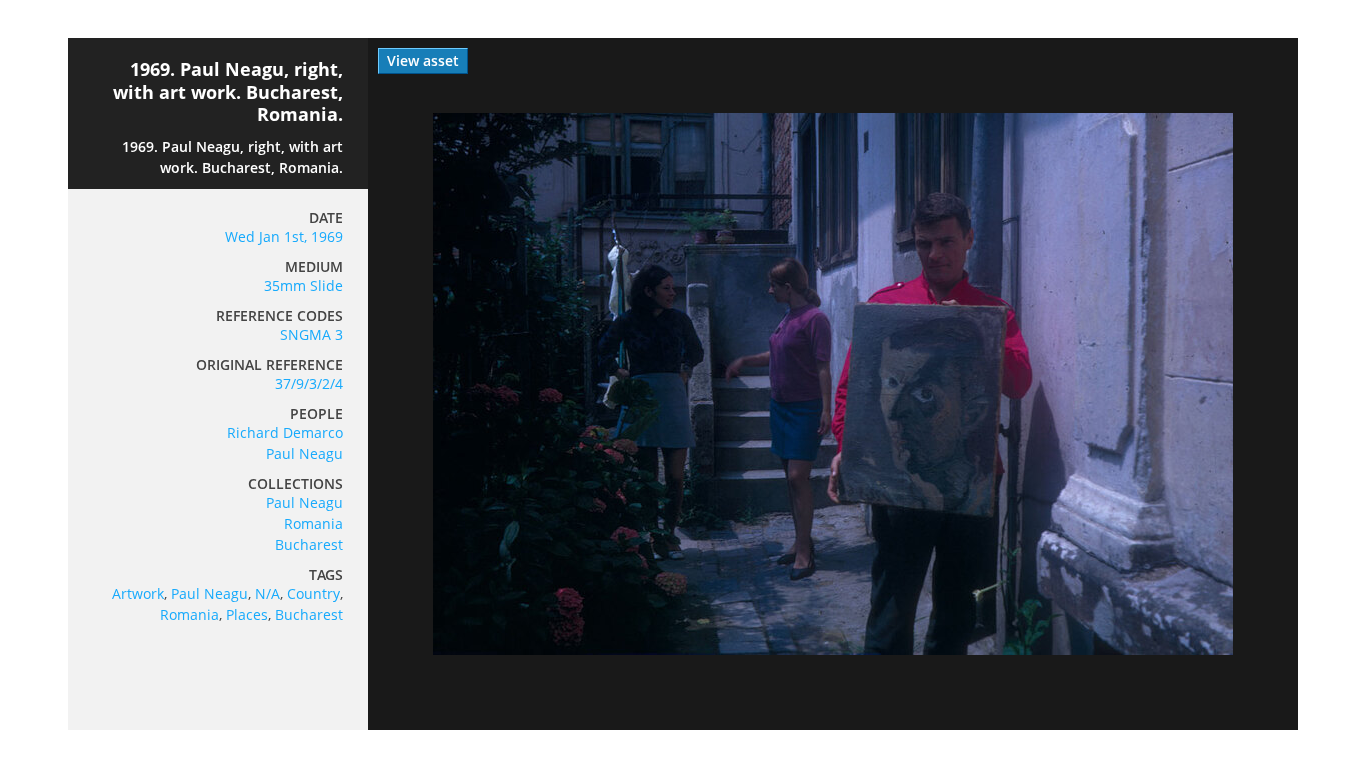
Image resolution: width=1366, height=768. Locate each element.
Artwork (138, 593)
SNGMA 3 (311, 334)
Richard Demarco (285, 432)
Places (247, 614)
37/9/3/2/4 (309, 383)
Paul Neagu (304, 453)
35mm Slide (303, 285)
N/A (267, 593)
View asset (423, 60)
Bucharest (309, 544)
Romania (313, 523)
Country (313, 593)
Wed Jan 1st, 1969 (284, 236)
